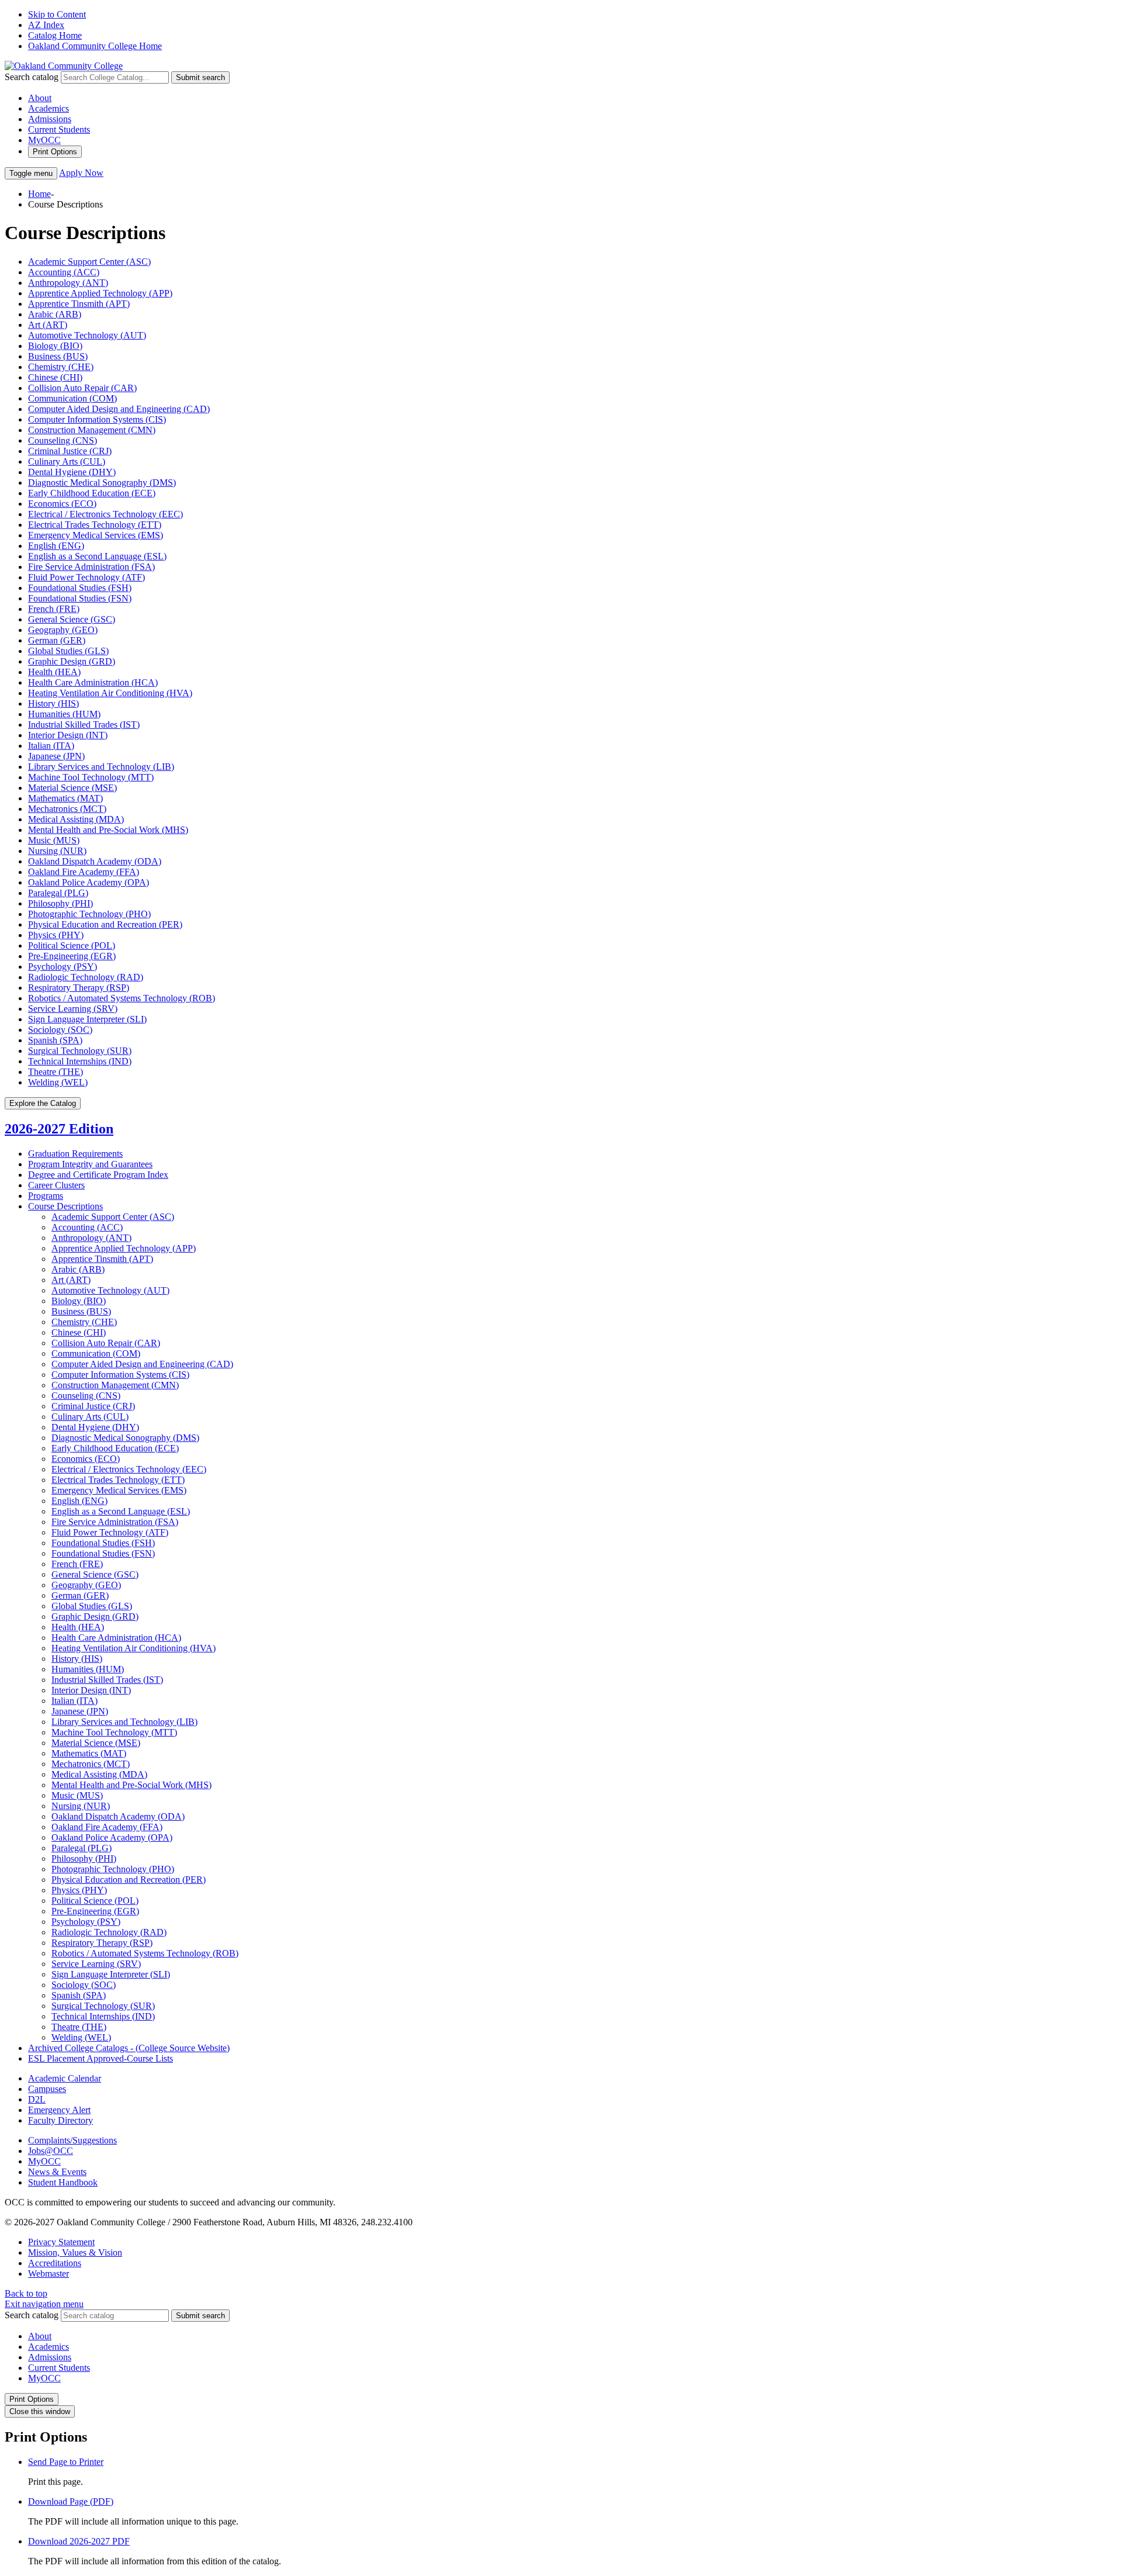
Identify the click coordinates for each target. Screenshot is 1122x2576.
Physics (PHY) (56, 935)
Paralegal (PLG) (58, 893)
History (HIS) (53, 703)
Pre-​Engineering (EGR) (95, 1911)
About (40, 98)
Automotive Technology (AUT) (87, 335)
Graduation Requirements (75, 1154)
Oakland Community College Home (95, 46)
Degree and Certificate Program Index (98, 1175)
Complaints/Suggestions (72, 2140)
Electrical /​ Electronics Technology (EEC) (129, 1469)
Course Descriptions (65, 1206)
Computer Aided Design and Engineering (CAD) (119, 409)
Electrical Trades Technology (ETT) (95, 525)
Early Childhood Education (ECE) (92, 493)
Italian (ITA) (51, 746)
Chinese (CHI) (55, 377)
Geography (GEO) (63, 630)
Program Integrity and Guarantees (90, 1164)
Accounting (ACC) (64, 272)
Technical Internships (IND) (80, 1061)
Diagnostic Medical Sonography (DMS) (102, 483)
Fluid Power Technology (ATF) (86, 577)
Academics (49, 108)
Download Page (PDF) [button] (71, 2501)
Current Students (59, 129)
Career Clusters (56, 1185)
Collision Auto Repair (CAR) (82, 388)
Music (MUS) (54, 840)
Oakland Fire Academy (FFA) (84, 872)
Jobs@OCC (51, 2151)
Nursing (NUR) (57, 851)
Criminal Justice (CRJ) (70, 451)
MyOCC (44, 140)
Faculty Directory (60, 2120)
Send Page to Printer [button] (66, 2462)
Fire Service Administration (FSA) (91, 567)
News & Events (57, 2172)
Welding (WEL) (58, 1082)
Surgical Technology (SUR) (80, 1051)
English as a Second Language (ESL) (97, 556)
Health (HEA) (54, 672)
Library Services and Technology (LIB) (101, 767)
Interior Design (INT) (68, 735)
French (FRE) (54, 609)
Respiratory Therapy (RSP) (79, 988)
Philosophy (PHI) (60, 903)
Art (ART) (48, 325)
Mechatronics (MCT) (67, 809)
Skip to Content (57, 14)
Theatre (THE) (56, 1072)
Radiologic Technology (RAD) (86, 977)
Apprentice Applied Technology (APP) (100, 293)
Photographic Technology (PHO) (89, 914)
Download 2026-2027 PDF (79, 2541)
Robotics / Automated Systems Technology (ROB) (122, 998)
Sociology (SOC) (60, 1030)
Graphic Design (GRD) (72, 661)
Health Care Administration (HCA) (93, 682)
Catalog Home (55, 35)
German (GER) (57, 640)
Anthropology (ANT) (68, 283)
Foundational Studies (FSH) (80, 588)
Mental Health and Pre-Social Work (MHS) (108, 830)
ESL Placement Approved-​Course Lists (101, 2058)
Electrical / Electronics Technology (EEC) (105, 514)
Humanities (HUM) (64, 714)
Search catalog (32, 77)
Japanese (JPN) (56, 756)
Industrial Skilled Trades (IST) (84, 725)
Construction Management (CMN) (92, 430)
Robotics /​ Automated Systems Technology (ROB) (145, 1953)
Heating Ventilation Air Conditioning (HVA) (110, 693)
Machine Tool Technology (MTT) (91, 777)
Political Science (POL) (72, 945)
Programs (46, 1196)
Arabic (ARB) (55, 314)
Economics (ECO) (62, 504)
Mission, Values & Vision (75, 2252)
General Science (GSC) (72, 619)
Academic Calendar (65, 2078)
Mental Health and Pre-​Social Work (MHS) (131, 1785)
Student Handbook (63, 2182)
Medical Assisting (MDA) (76, 819)
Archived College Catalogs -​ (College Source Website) (129, 2048)
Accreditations (55, 2263)
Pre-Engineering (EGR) (72, 956)
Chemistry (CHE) (61, 367)
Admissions (50, 119)
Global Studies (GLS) (68, 651)
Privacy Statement (61, 2242)
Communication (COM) (72, 398)
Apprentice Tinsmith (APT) (79, 304)
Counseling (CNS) (63, 440)
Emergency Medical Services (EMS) (96, 535)
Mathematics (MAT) (65, 798)
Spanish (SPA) (55, 1040)
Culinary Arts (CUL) (67, 461)
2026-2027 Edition (59, 1129)
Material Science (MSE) (72, 788)
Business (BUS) (58, 356)
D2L (37, 2099)
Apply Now (81, 173)
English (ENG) (56, 546)
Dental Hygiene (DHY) (72, 472)
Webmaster (49, 2274)
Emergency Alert (59, 2110)
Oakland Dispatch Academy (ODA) (95, 861)
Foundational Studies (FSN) (80, 598)
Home (39, 194)
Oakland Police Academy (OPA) (89, 882)
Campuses (47, 2089)
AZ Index (46, 25)
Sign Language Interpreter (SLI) (87, 1019)
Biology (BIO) (55, 346)
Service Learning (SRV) (73, 1009)
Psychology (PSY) (63, 967)
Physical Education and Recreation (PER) (105, 924)
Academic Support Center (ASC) (89, 262)
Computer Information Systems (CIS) (97, 419)
